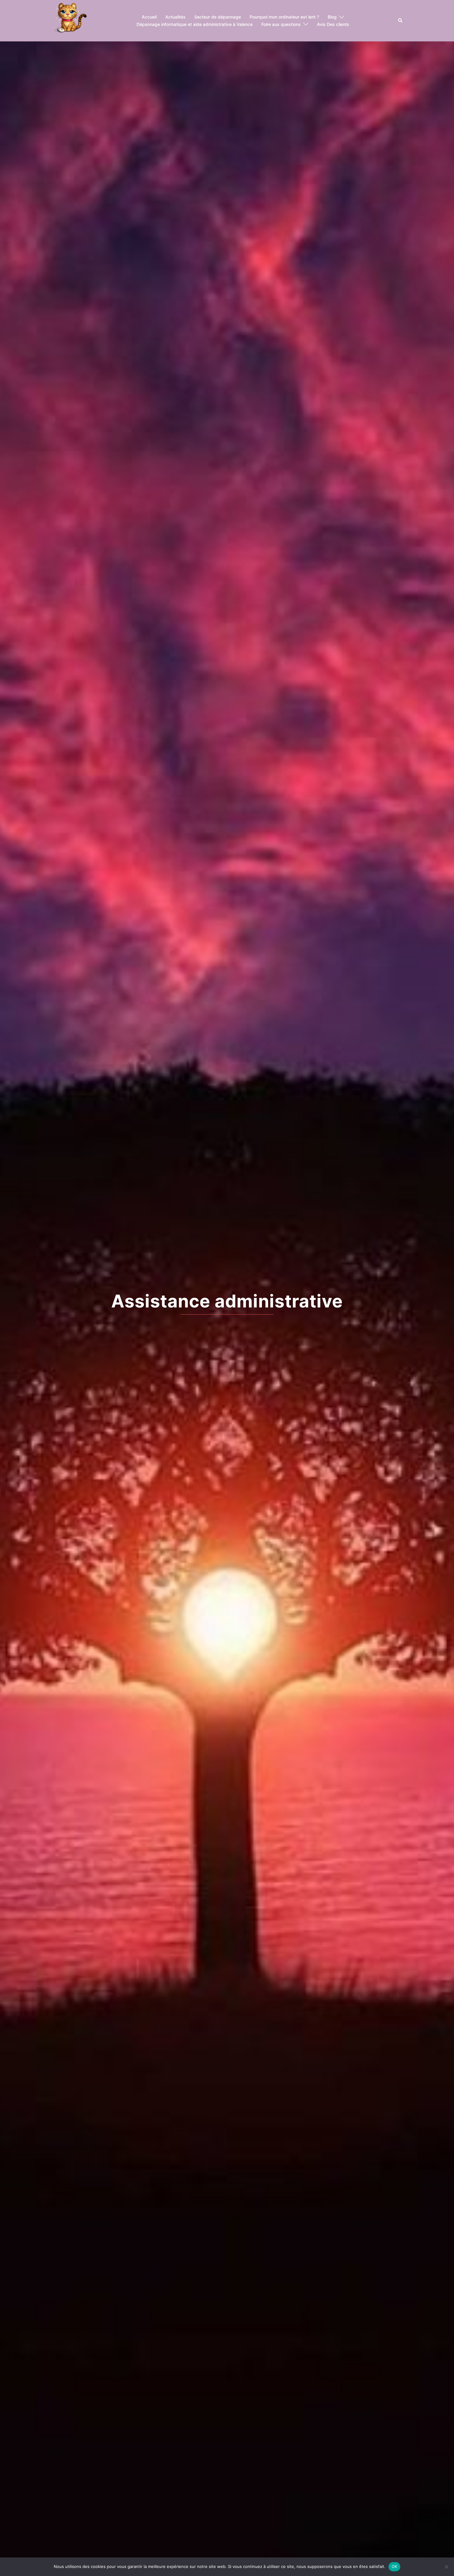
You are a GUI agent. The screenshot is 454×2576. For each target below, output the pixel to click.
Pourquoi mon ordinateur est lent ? (284, 17)
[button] (401, 21)
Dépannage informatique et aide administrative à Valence (195, 24)
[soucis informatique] (69, 20)
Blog (332, 17)
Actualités (175, 17)
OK (395, 2566)
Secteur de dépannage (218, 17)
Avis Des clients (333, 24)
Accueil (149, 17)
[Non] (446, 2567)
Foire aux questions (281, 24)
